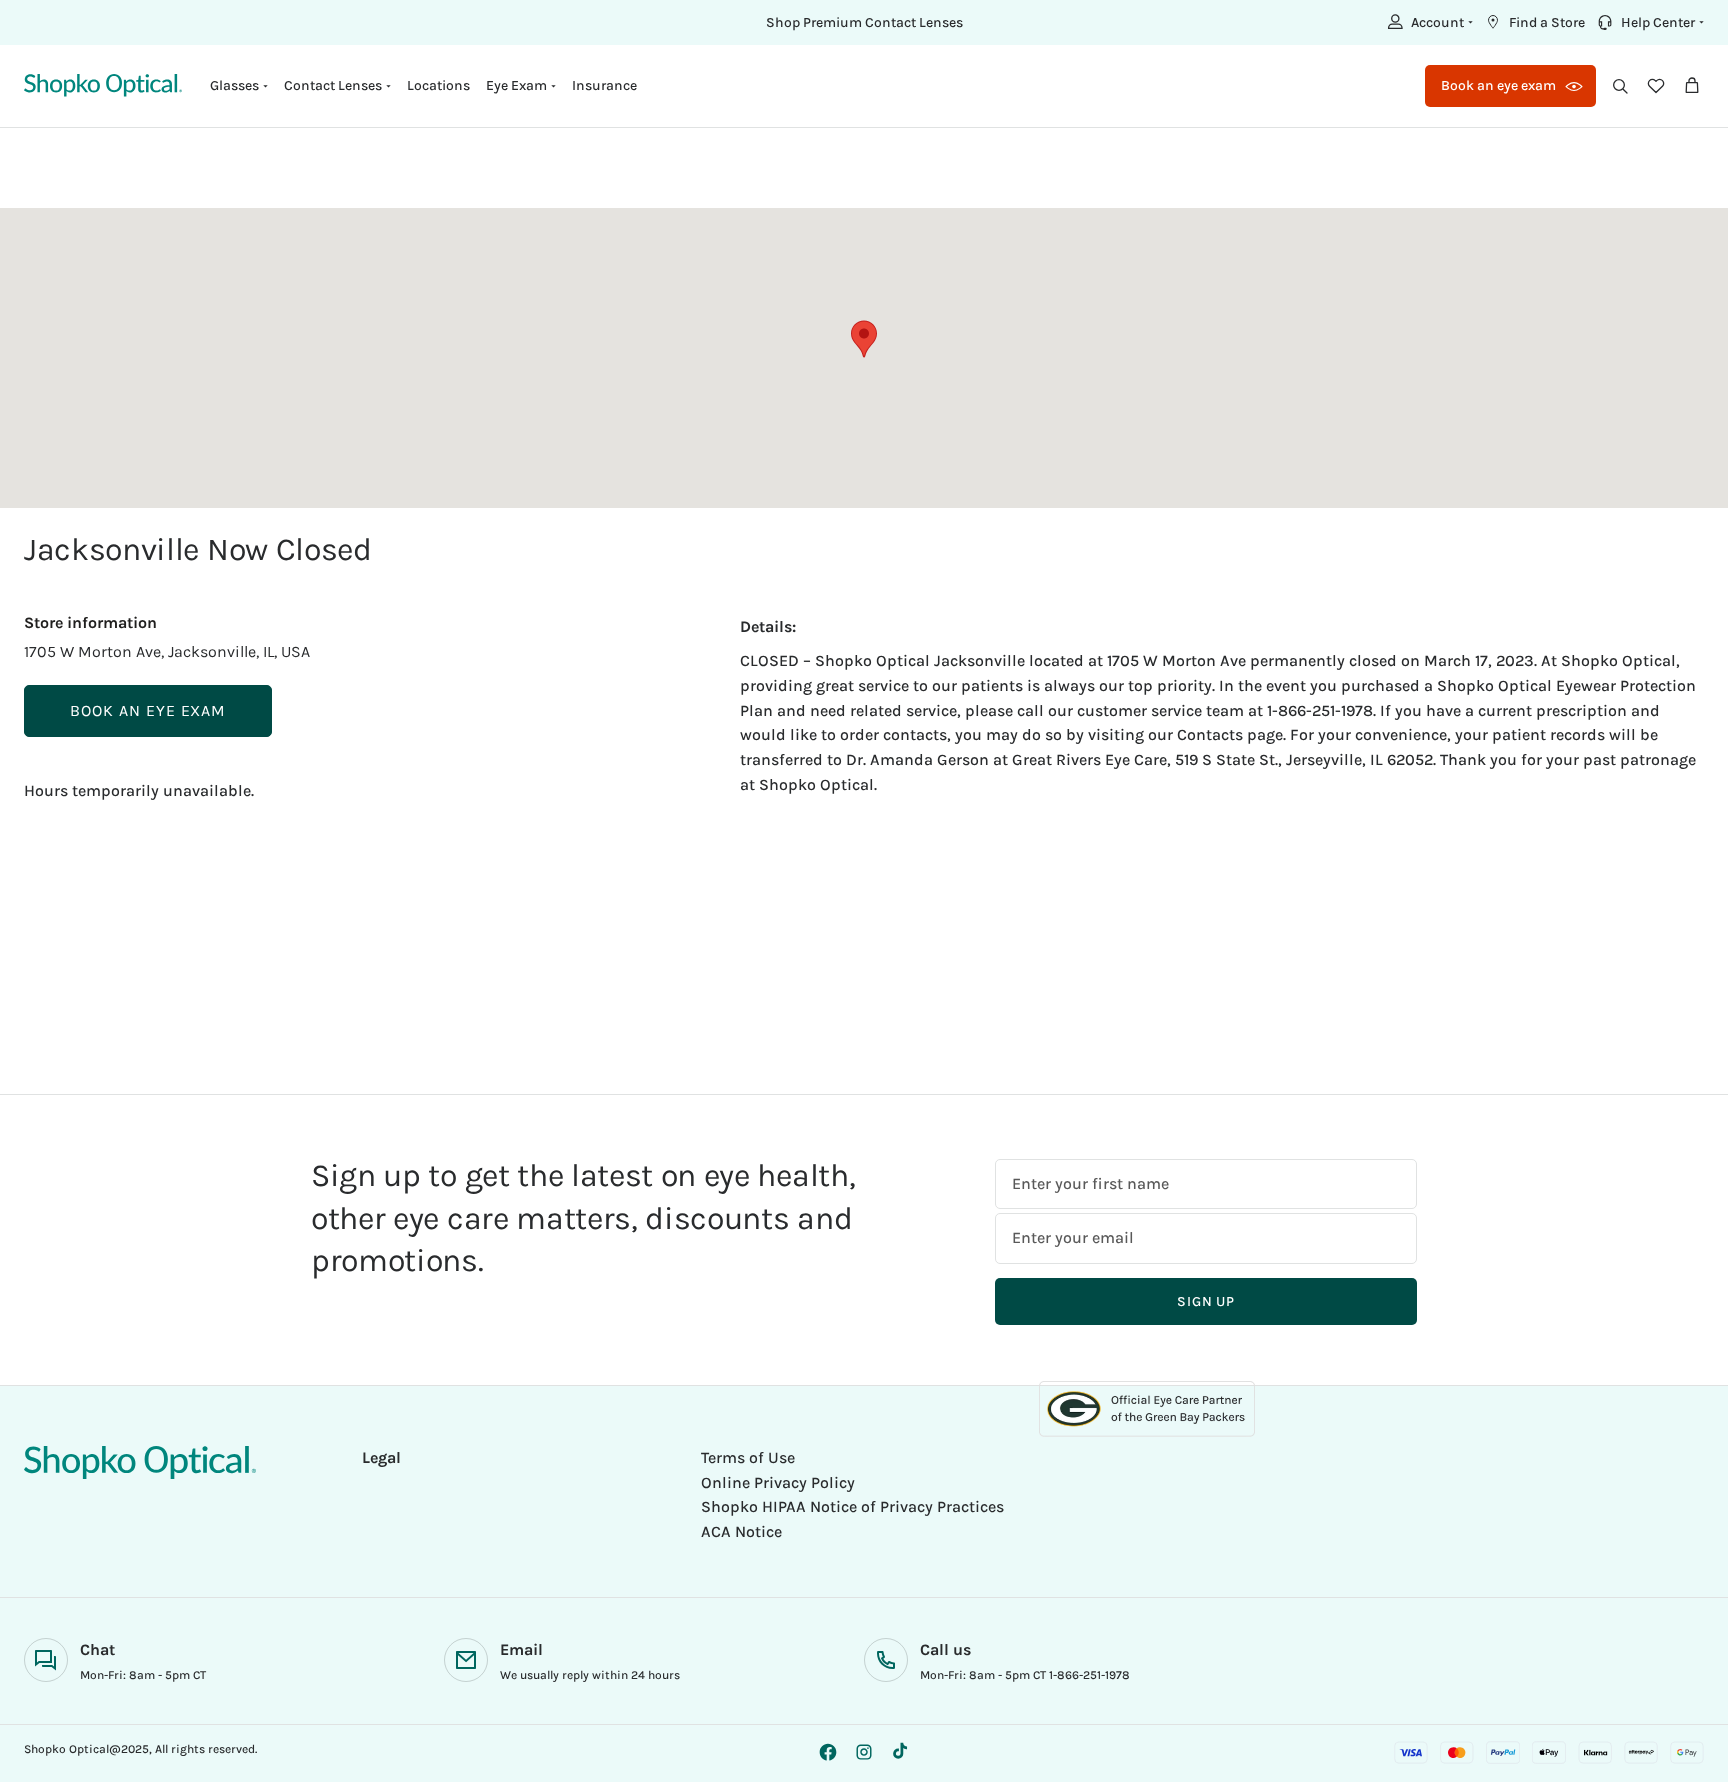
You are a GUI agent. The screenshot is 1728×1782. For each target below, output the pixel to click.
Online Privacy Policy (778, 1482)
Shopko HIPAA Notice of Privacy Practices (852, 1506)
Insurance (604, 85)
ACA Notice (741, 1531)
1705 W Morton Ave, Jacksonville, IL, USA (167, 651)
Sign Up (1206, 1301)
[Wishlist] (1656, 86)
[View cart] (1692, 86)
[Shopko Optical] (103, 85)
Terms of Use (748, 1457)
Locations (438, 85)
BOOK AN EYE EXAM (148, 710)
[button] (1428, 22)
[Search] (1620, 86)
